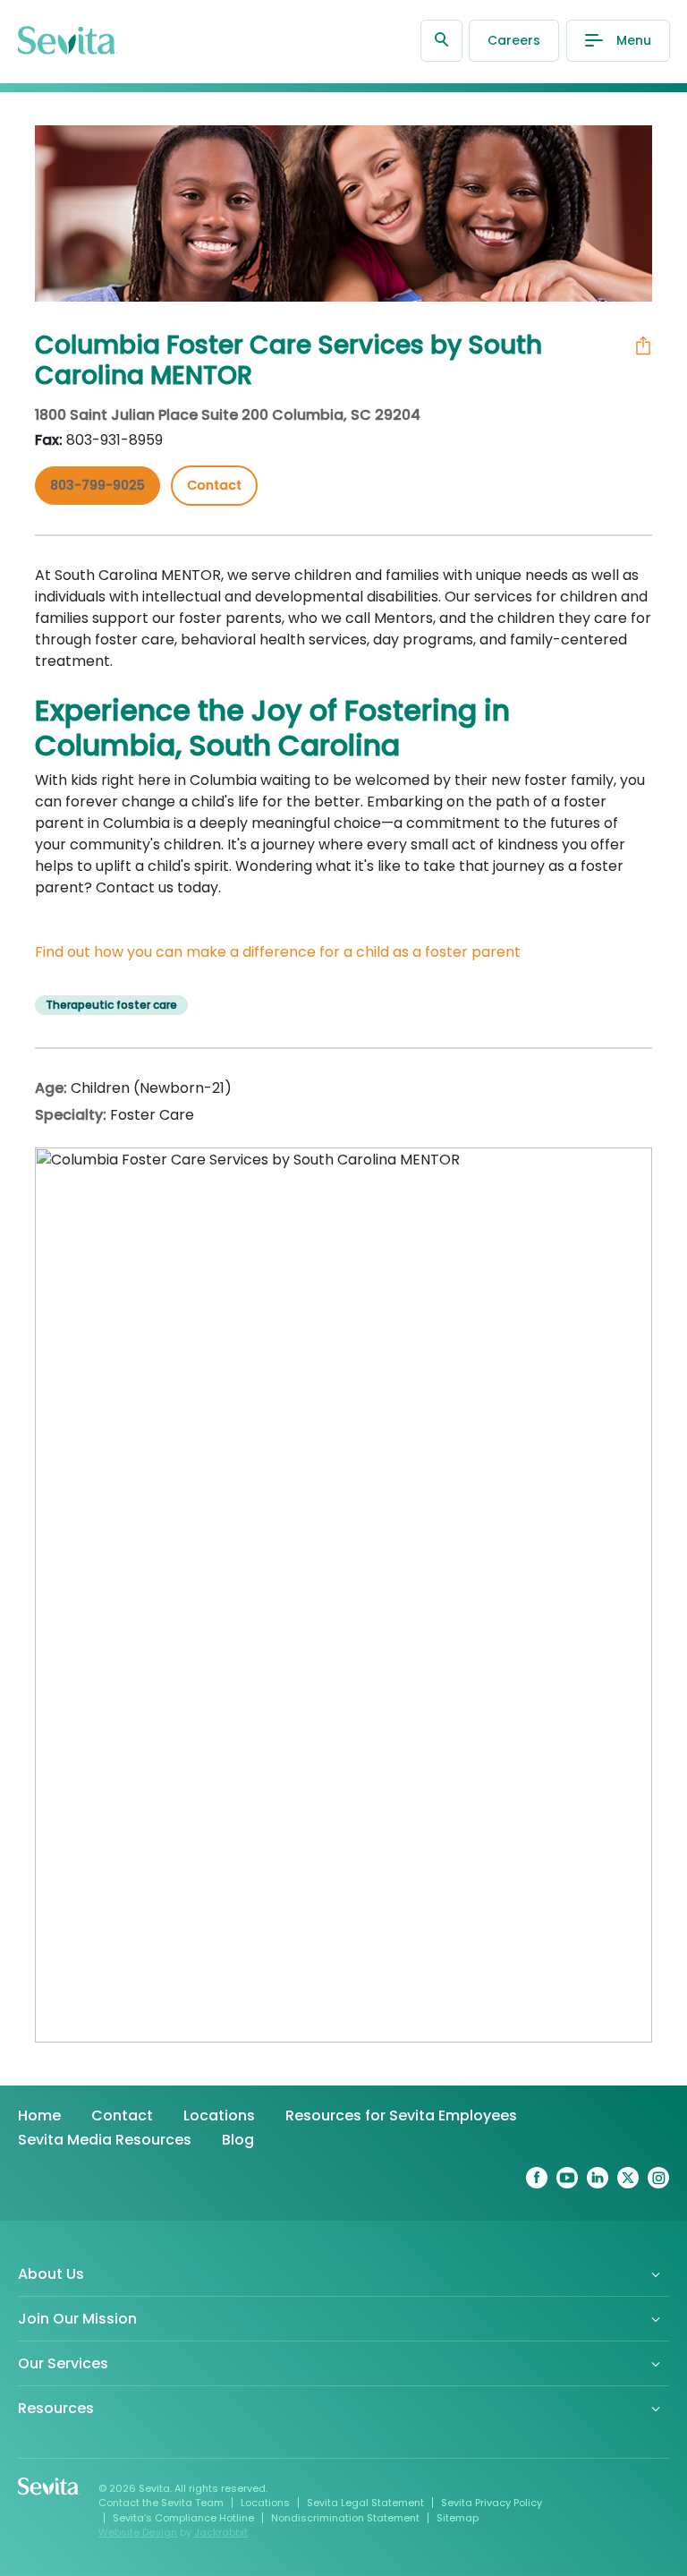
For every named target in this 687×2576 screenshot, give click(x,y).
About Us (51, 2274)
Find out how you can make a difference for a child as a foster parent (278, 952)
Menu (634, 40)
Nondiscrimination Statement (345, 2518)
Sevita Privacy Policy (492, 2503)
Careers (514, 40)
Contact (122, 2115)
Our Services (63, 2363)
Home (39, 2115)
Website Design (138, 2532)
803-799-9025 (98, 485)
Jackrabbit (221, 2532)
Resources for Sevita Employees (401, 2115)
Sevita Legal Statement (365, 2503)
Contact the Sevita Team (161, 2503)
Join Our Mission (77, 2319)
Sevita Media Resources (105, 2140)
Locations (219, 2115)
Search (441, 41)
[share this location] (643, 345)
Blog (238, 2140)
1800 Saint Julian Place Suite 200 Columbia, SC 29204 (228, 415)
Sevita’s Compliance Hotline (183, 2518)
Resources (56, 2408)
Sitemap (458, 2518)
